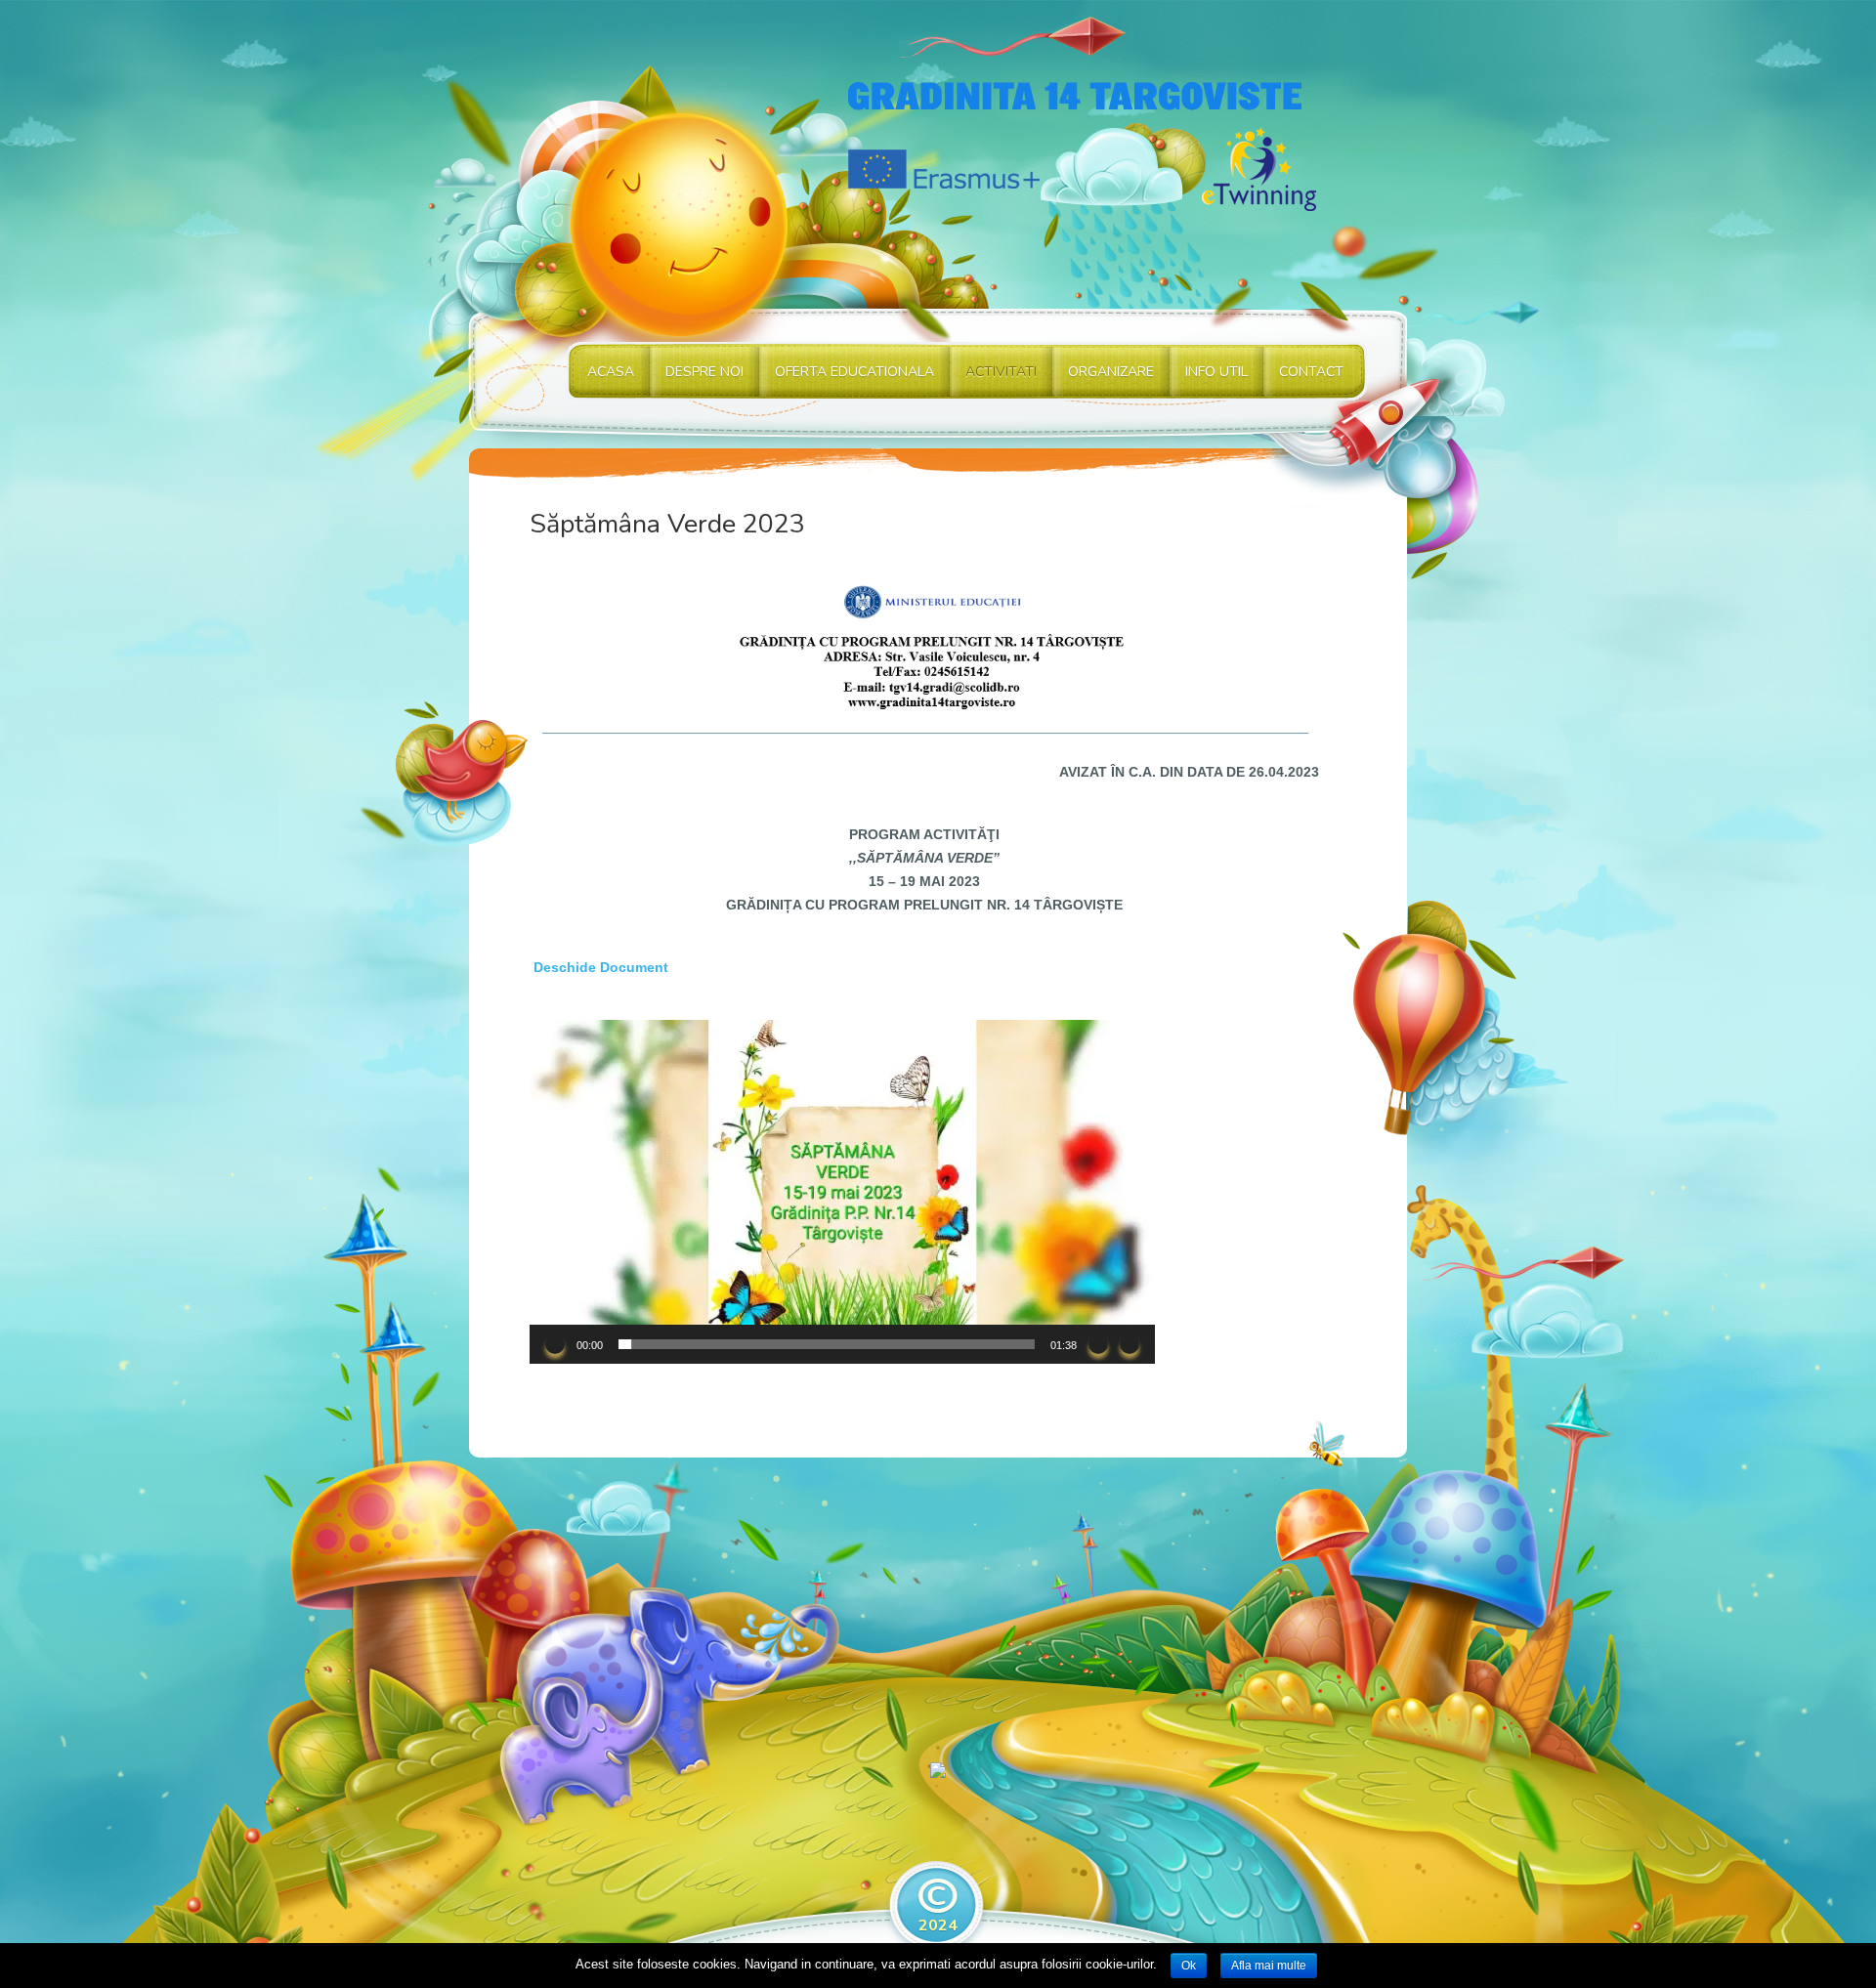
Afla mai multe (1269, 1966)
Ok (1189, 1966)
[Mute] (1098, 1344)
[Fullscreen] (1130, 1344)
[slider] (827, 1344)
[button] (842, 1192)
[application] (842, 1192)
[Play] (555, 1344)
